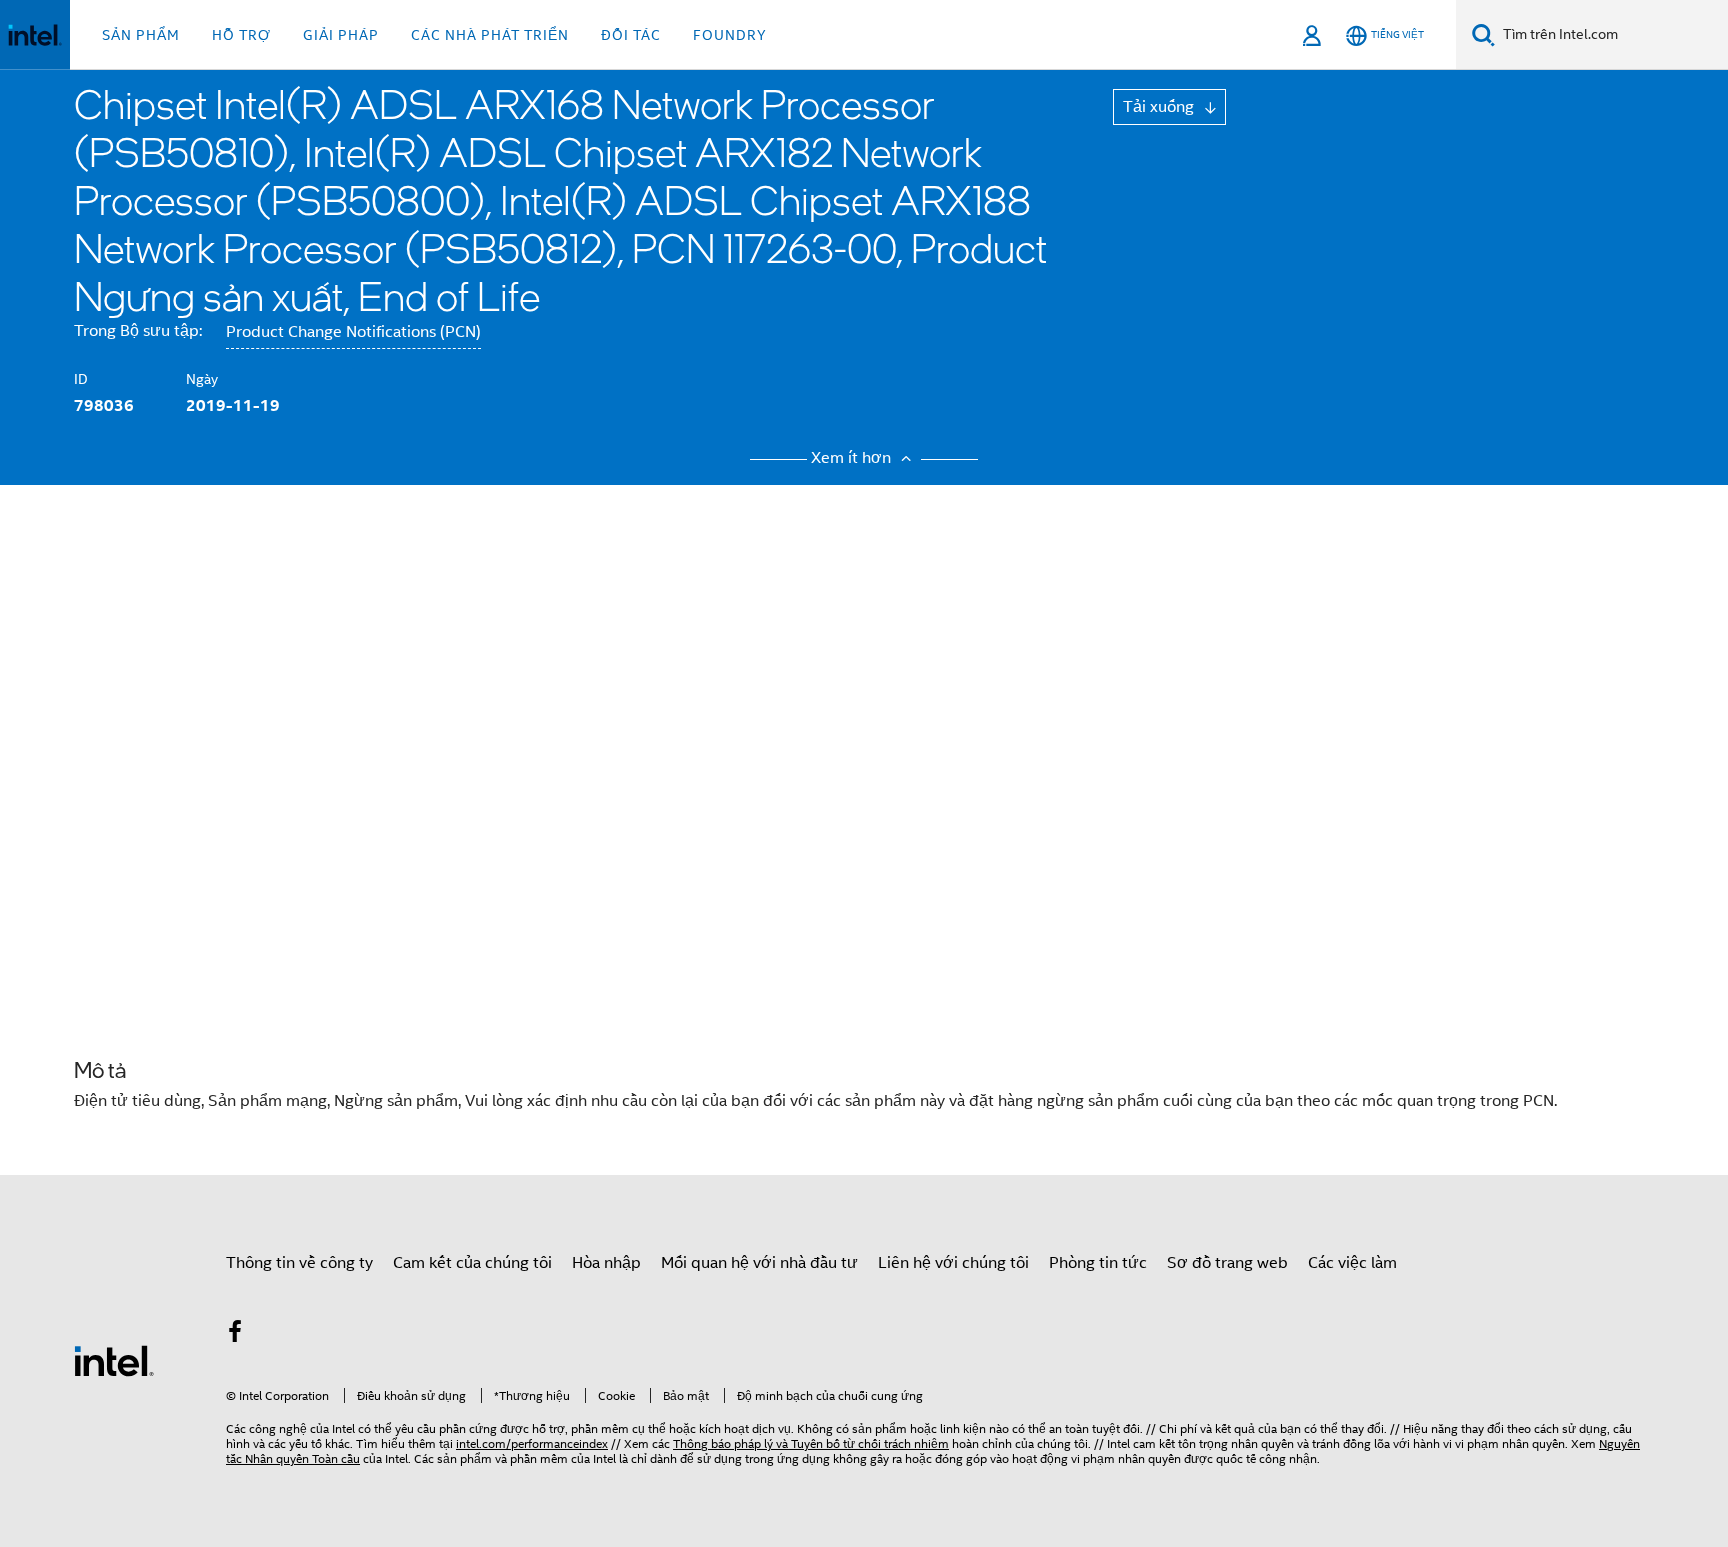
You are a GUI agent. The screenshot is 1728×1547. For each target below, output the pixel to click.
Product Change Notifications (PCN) (353, 332)
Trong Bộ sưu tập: (138, 331)
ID (81, 379)
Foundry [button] (730, 35)
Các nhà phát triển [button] (490, 35)
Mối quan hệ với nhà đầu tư (759, 1263)
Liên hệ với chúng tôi (953, 1263)
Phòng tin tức (1098, 1263)
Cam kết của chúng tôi (472, 1263)
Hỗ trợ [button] (241, 35)
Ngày (202, 379)
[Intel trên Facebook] (235, 1335)
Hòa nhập (606, 1263)
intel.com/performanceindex (532, 1443)
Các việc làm (1352, 1263)
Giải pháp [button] (341, 35)
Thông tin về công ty (299, 1263)
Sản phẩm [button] (141, 35)
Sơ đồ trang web (1227, 1263)
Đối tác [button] (631, 35)
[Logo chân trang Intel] (114, 1360)
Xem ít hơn (853, 458)
